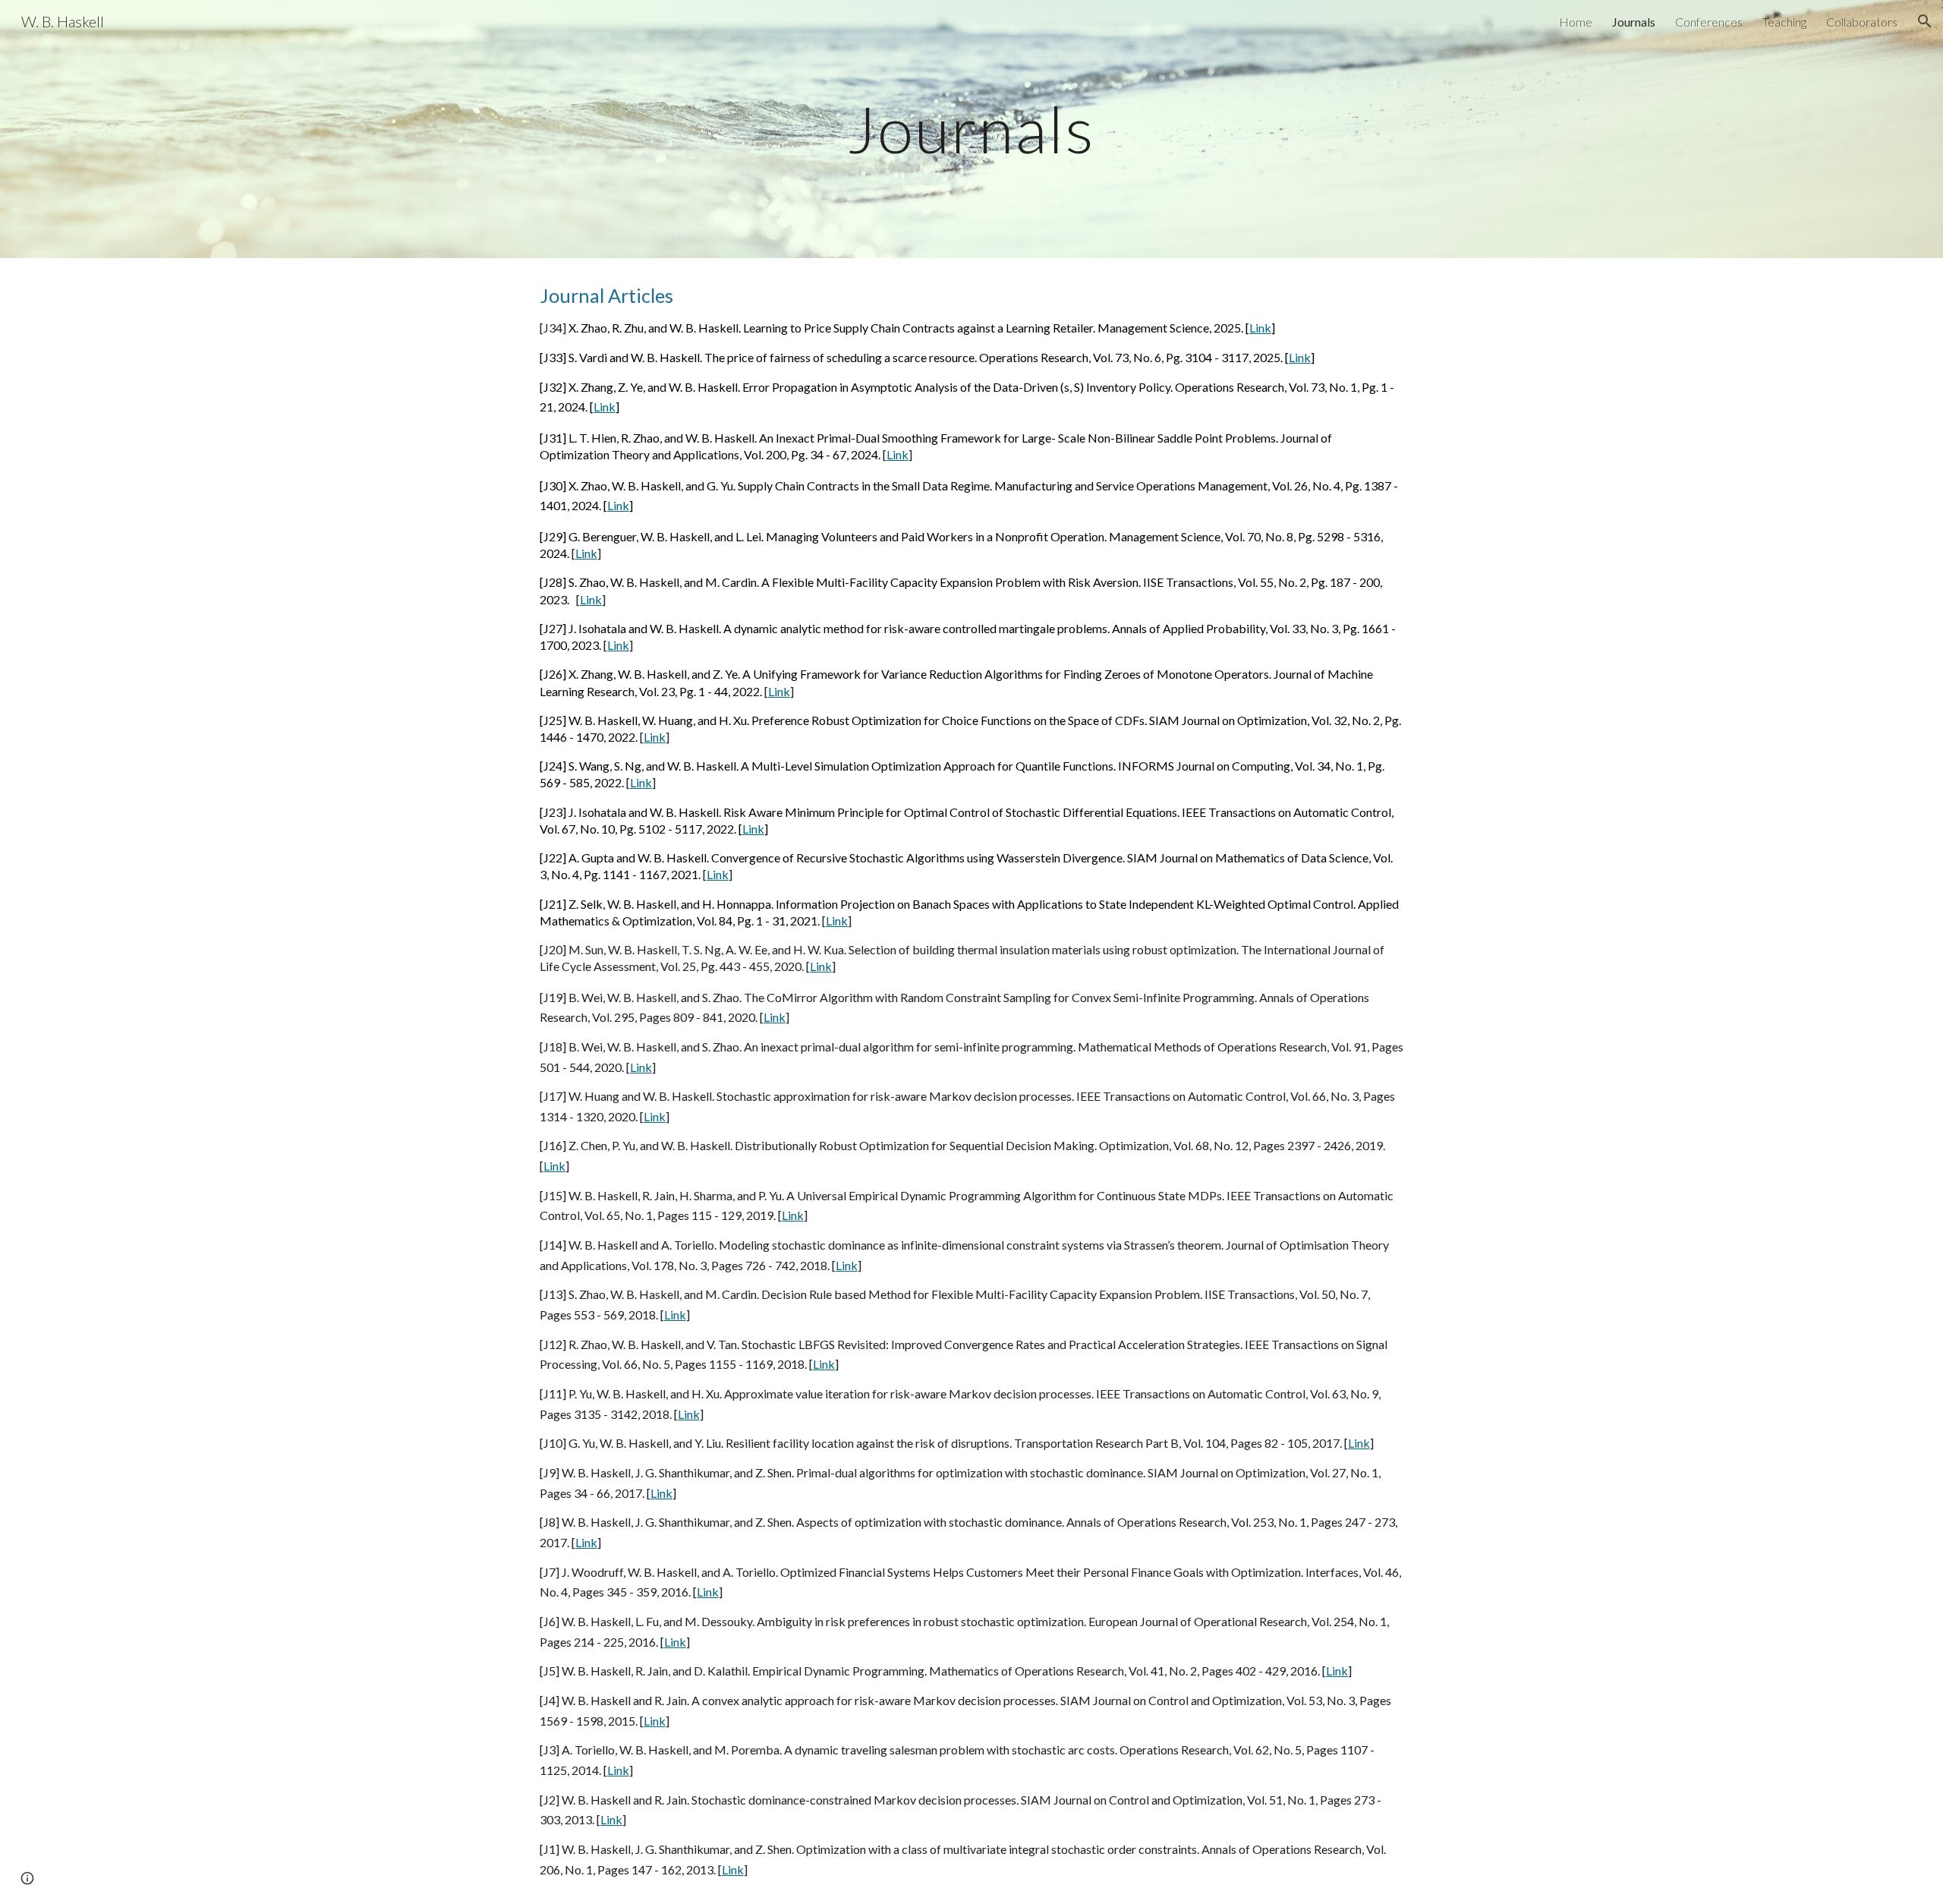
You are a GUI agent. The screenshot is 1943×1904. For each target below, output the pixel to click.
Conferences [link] (1709, 22)
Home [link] (1576, 22)
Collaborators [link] (1862, 22)
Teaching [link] (1784, 22)
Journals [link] (1634, 22)
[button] (1925, 21)
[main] (971, 129)
